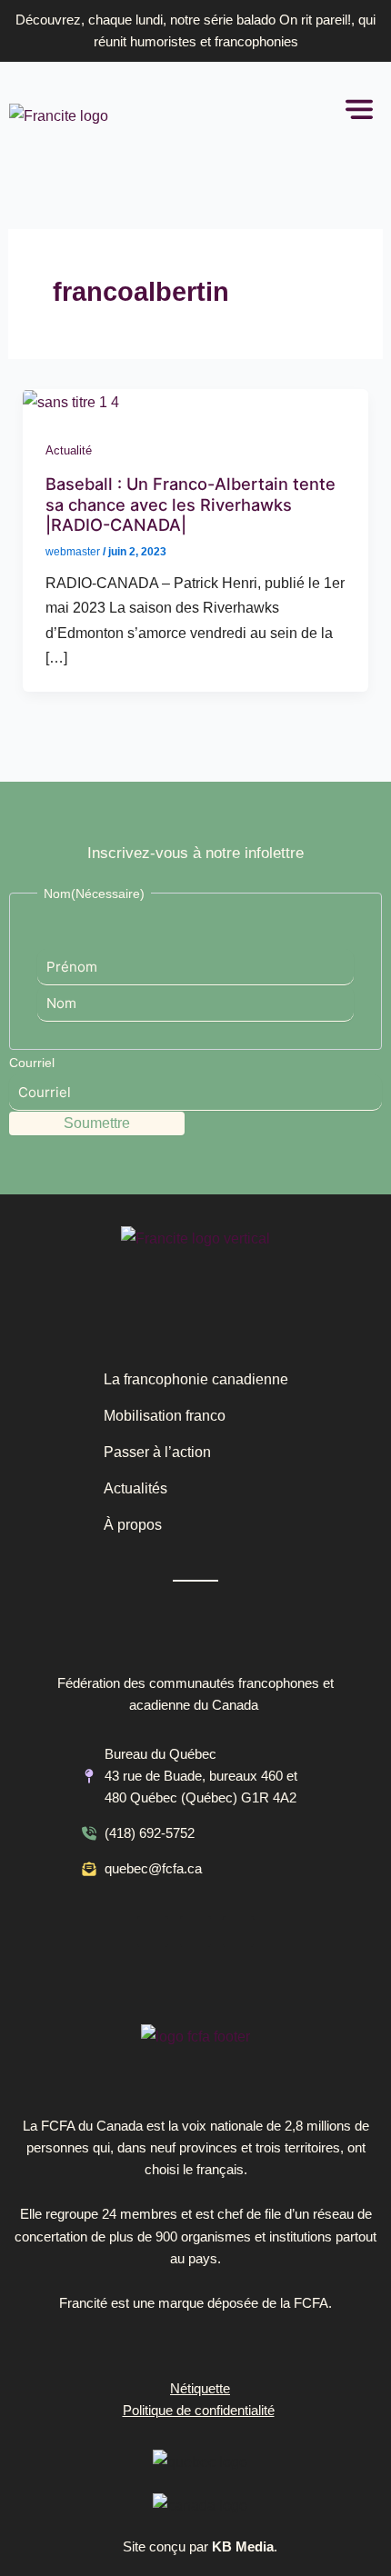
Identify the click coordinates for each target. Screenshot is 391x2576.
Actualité (69, 450)
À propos (133, 1525)
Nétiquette (200, 2389)
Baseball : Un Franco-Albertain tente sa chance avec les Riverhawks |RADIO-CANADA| (190, 504)
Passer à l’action (157, 1452)
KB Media (243, 2547)
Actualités (135, 1488)
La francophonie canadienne (196, 1379)
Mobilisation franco (165, 1416)
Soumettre (97, 1123)
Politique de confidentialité (199, 2411)
